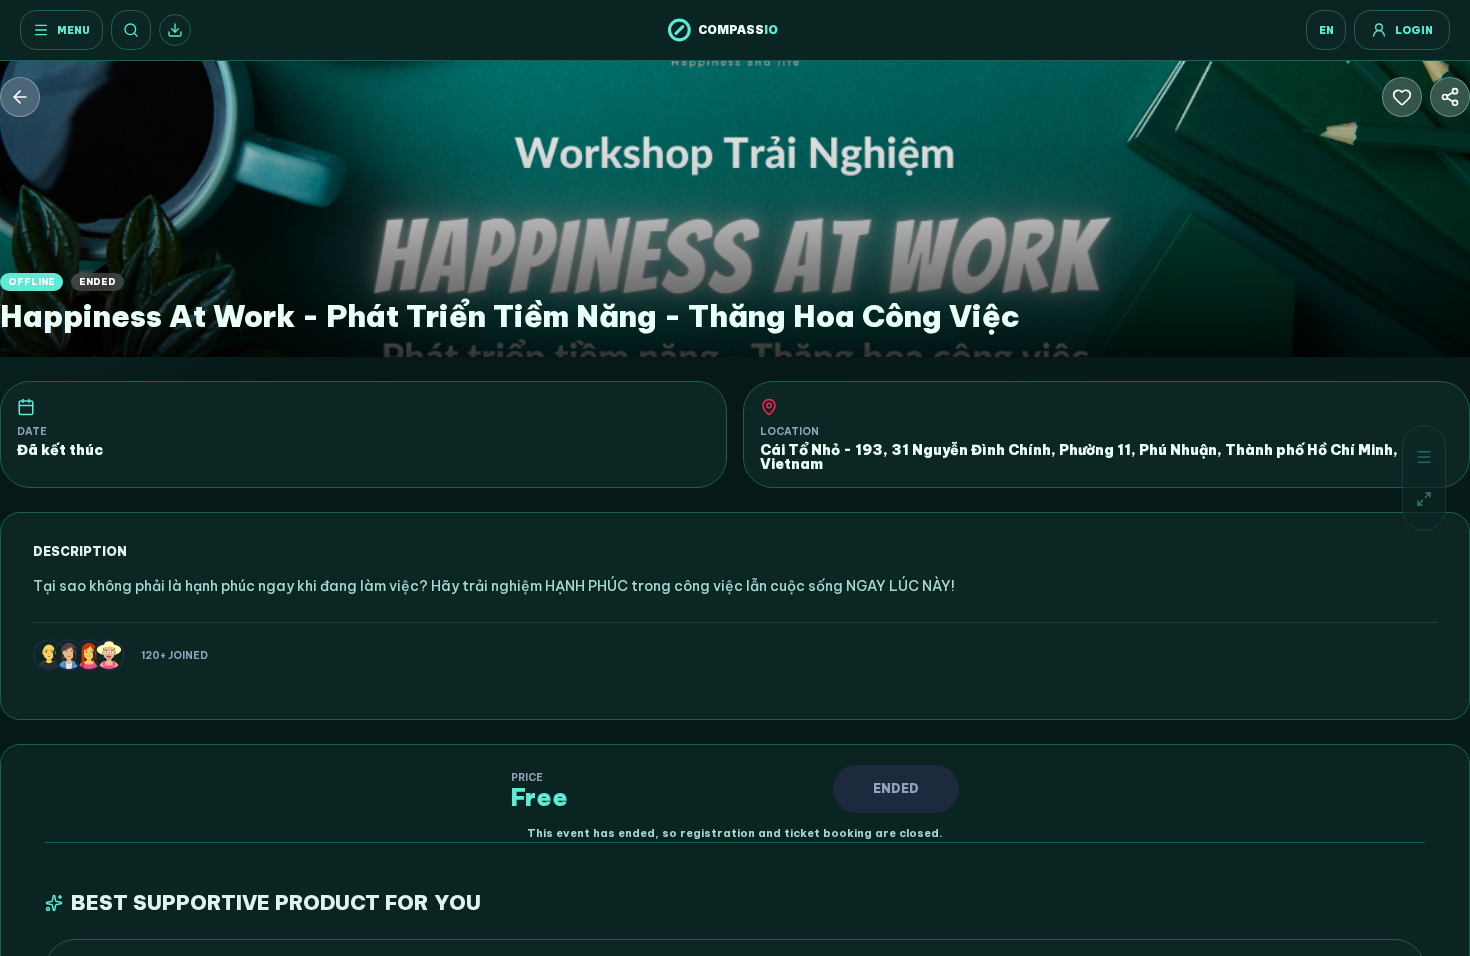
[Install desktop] (175, 30)
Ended (896, 788)
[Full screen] (1424, 499)
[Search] (131, 30)
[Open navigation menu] (1424, 457)
